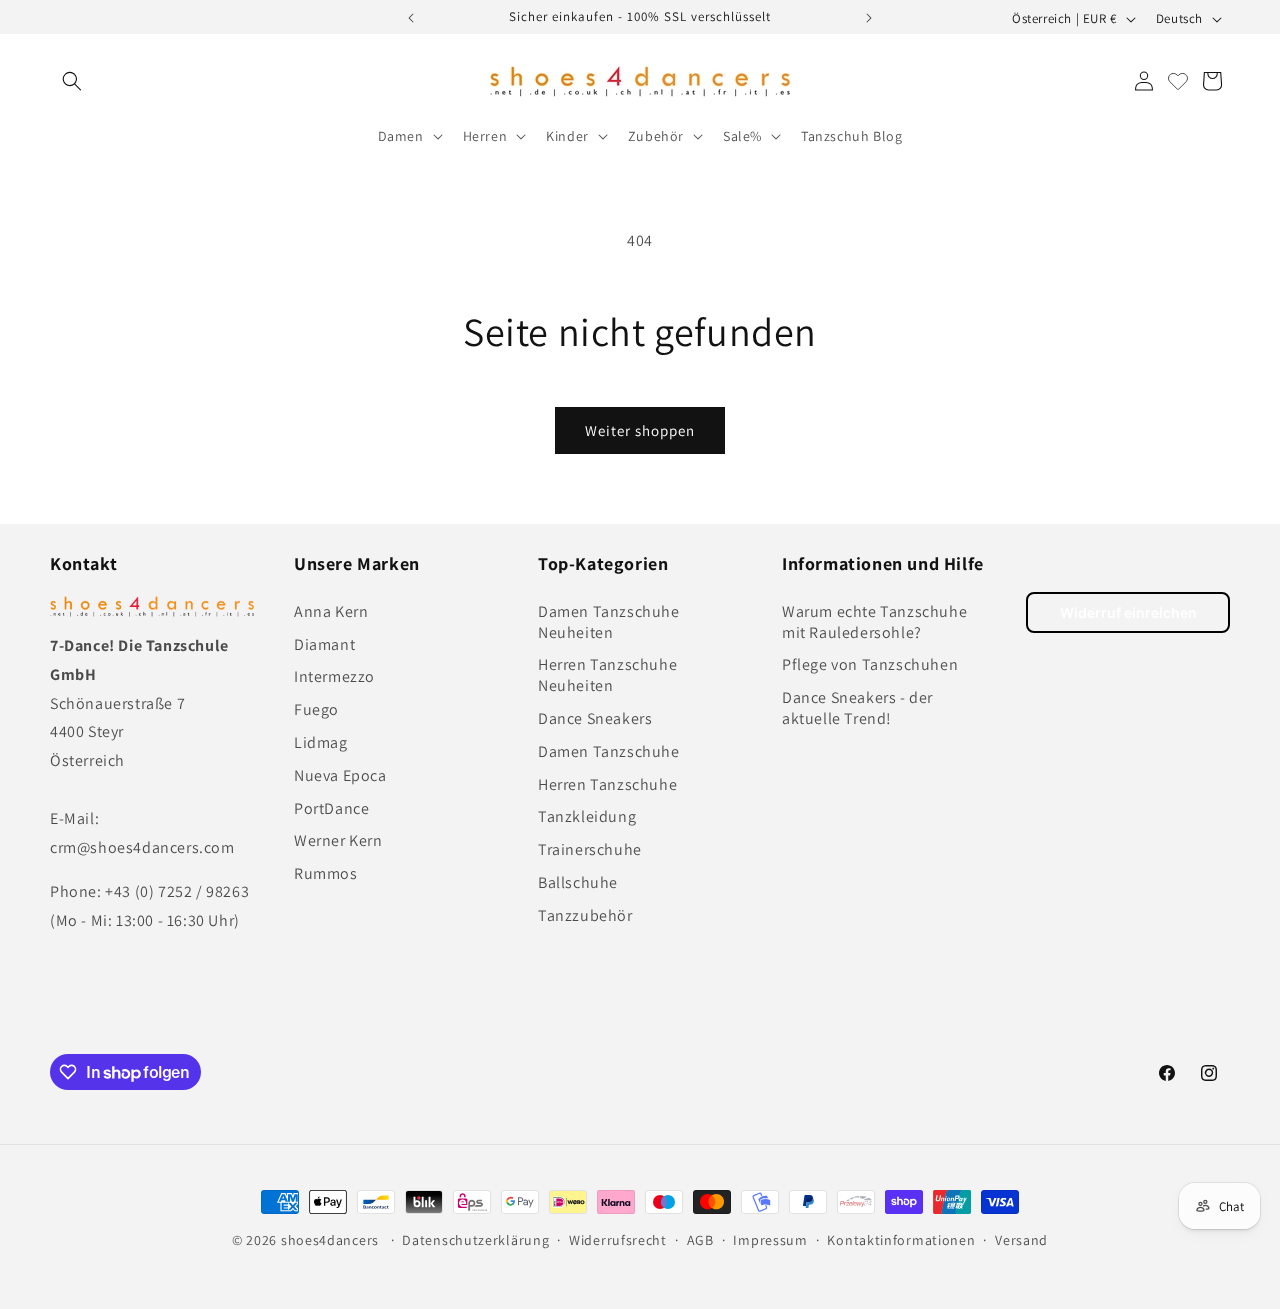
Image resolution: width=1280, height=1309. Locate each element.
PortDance (331, 808)
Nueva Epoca (340, 775)
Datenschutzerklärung (475, 1240)
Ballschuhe (578, 882)
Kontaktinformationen (901, 1240)
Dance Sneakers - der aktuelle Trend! (857, 708)
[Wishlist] (1178, 81)
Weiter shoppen (640, 430)
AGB (700, 1240)
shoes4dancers (330, 1240)
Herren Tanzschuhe (607, 784)
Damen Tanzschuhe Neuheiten (609, 622)
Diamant (324, 644)
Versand (1021, 1240)
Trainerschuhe (590, 849)
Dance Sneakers (595, 718)
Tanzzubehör (585, 915)
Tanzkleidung (587, 816)
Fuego (316, 709)
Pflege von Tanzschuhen (870, 664)
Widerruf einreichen (1128, 612)
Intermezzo (334, 676)
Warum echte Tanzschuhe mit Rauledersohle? (874, 622)
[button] (72, 81)
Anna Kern (331, 611)
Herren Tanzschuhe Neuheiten (607, 675)
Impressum (770, 1240)
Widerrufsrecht (618, 1240)
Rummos (326, 873)
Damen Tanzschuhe (609, 751)
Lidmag (321, 742)
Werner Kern (338, 840)
